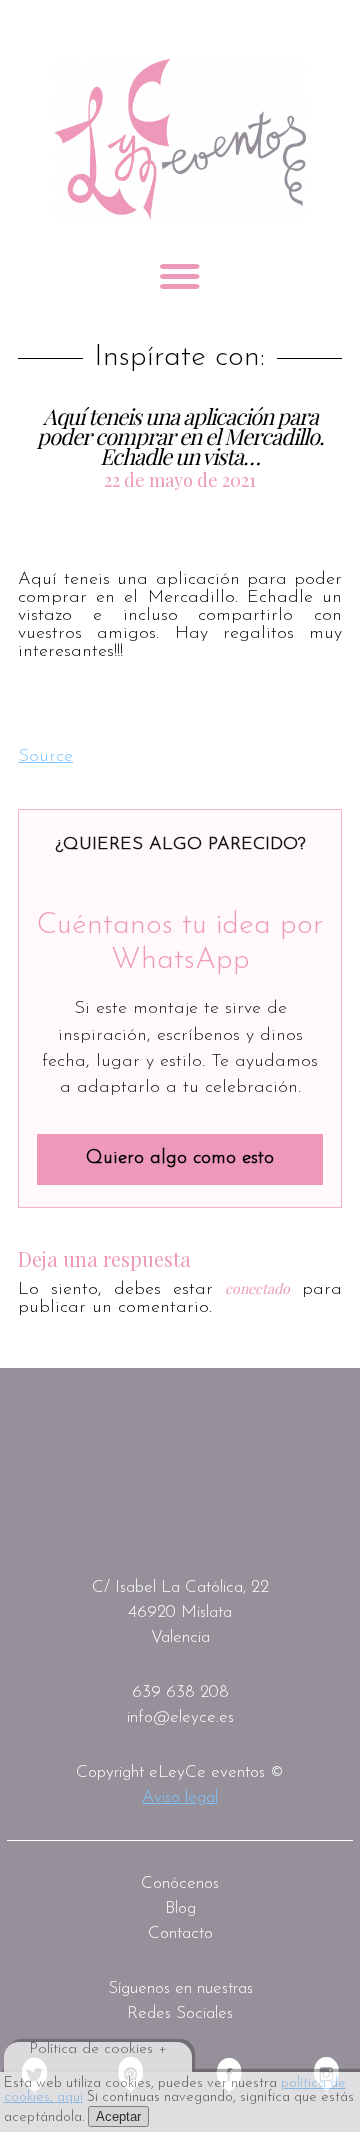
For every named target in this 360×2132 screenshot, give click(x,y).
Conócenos (180, 1883)
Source (45, 757)
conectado (257, 1288)
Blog (180, 1908)
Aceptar (118, 2116)
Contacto (180, 1933)
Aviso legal (180, 1797)
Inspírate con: (179, 358)
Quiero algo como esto (180, 1158)
